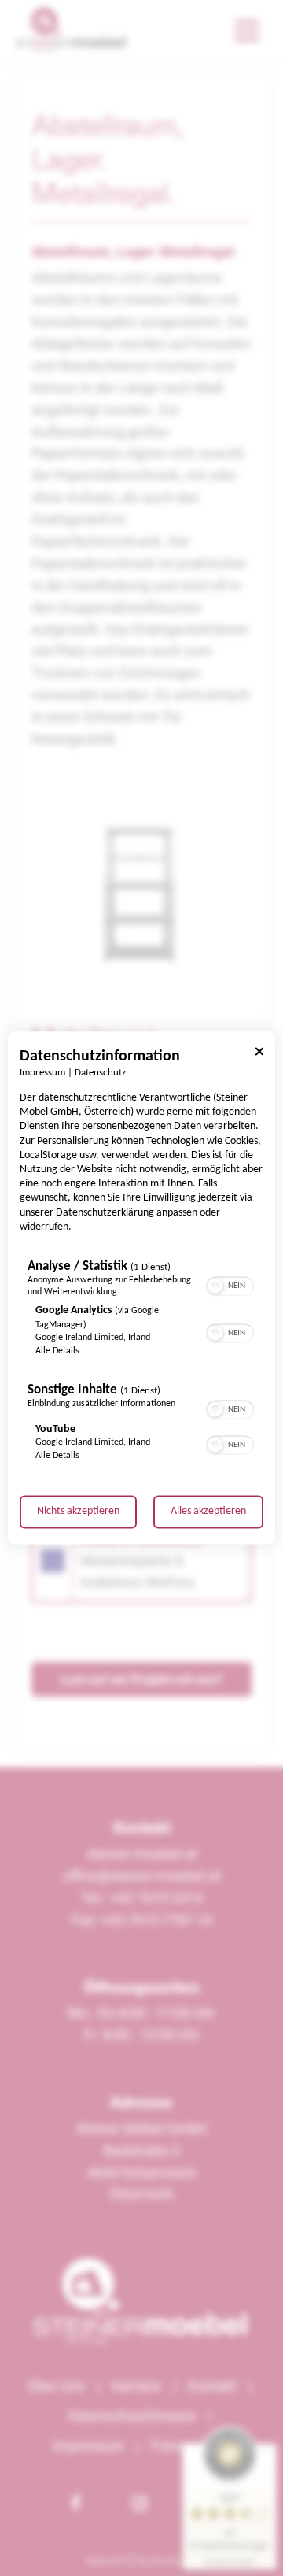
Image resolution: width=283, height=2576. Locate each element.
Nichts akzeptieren (78, 1512)
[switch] (230, 1285)
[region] (141, 1365)
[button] (215, 1286)
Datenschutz (100, 1073)
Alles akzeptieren (208, 1512)
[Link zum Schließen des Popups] (259, 1054)
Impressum (42, 1073)
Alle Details (57, 1352)
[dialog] (141, 1288)
